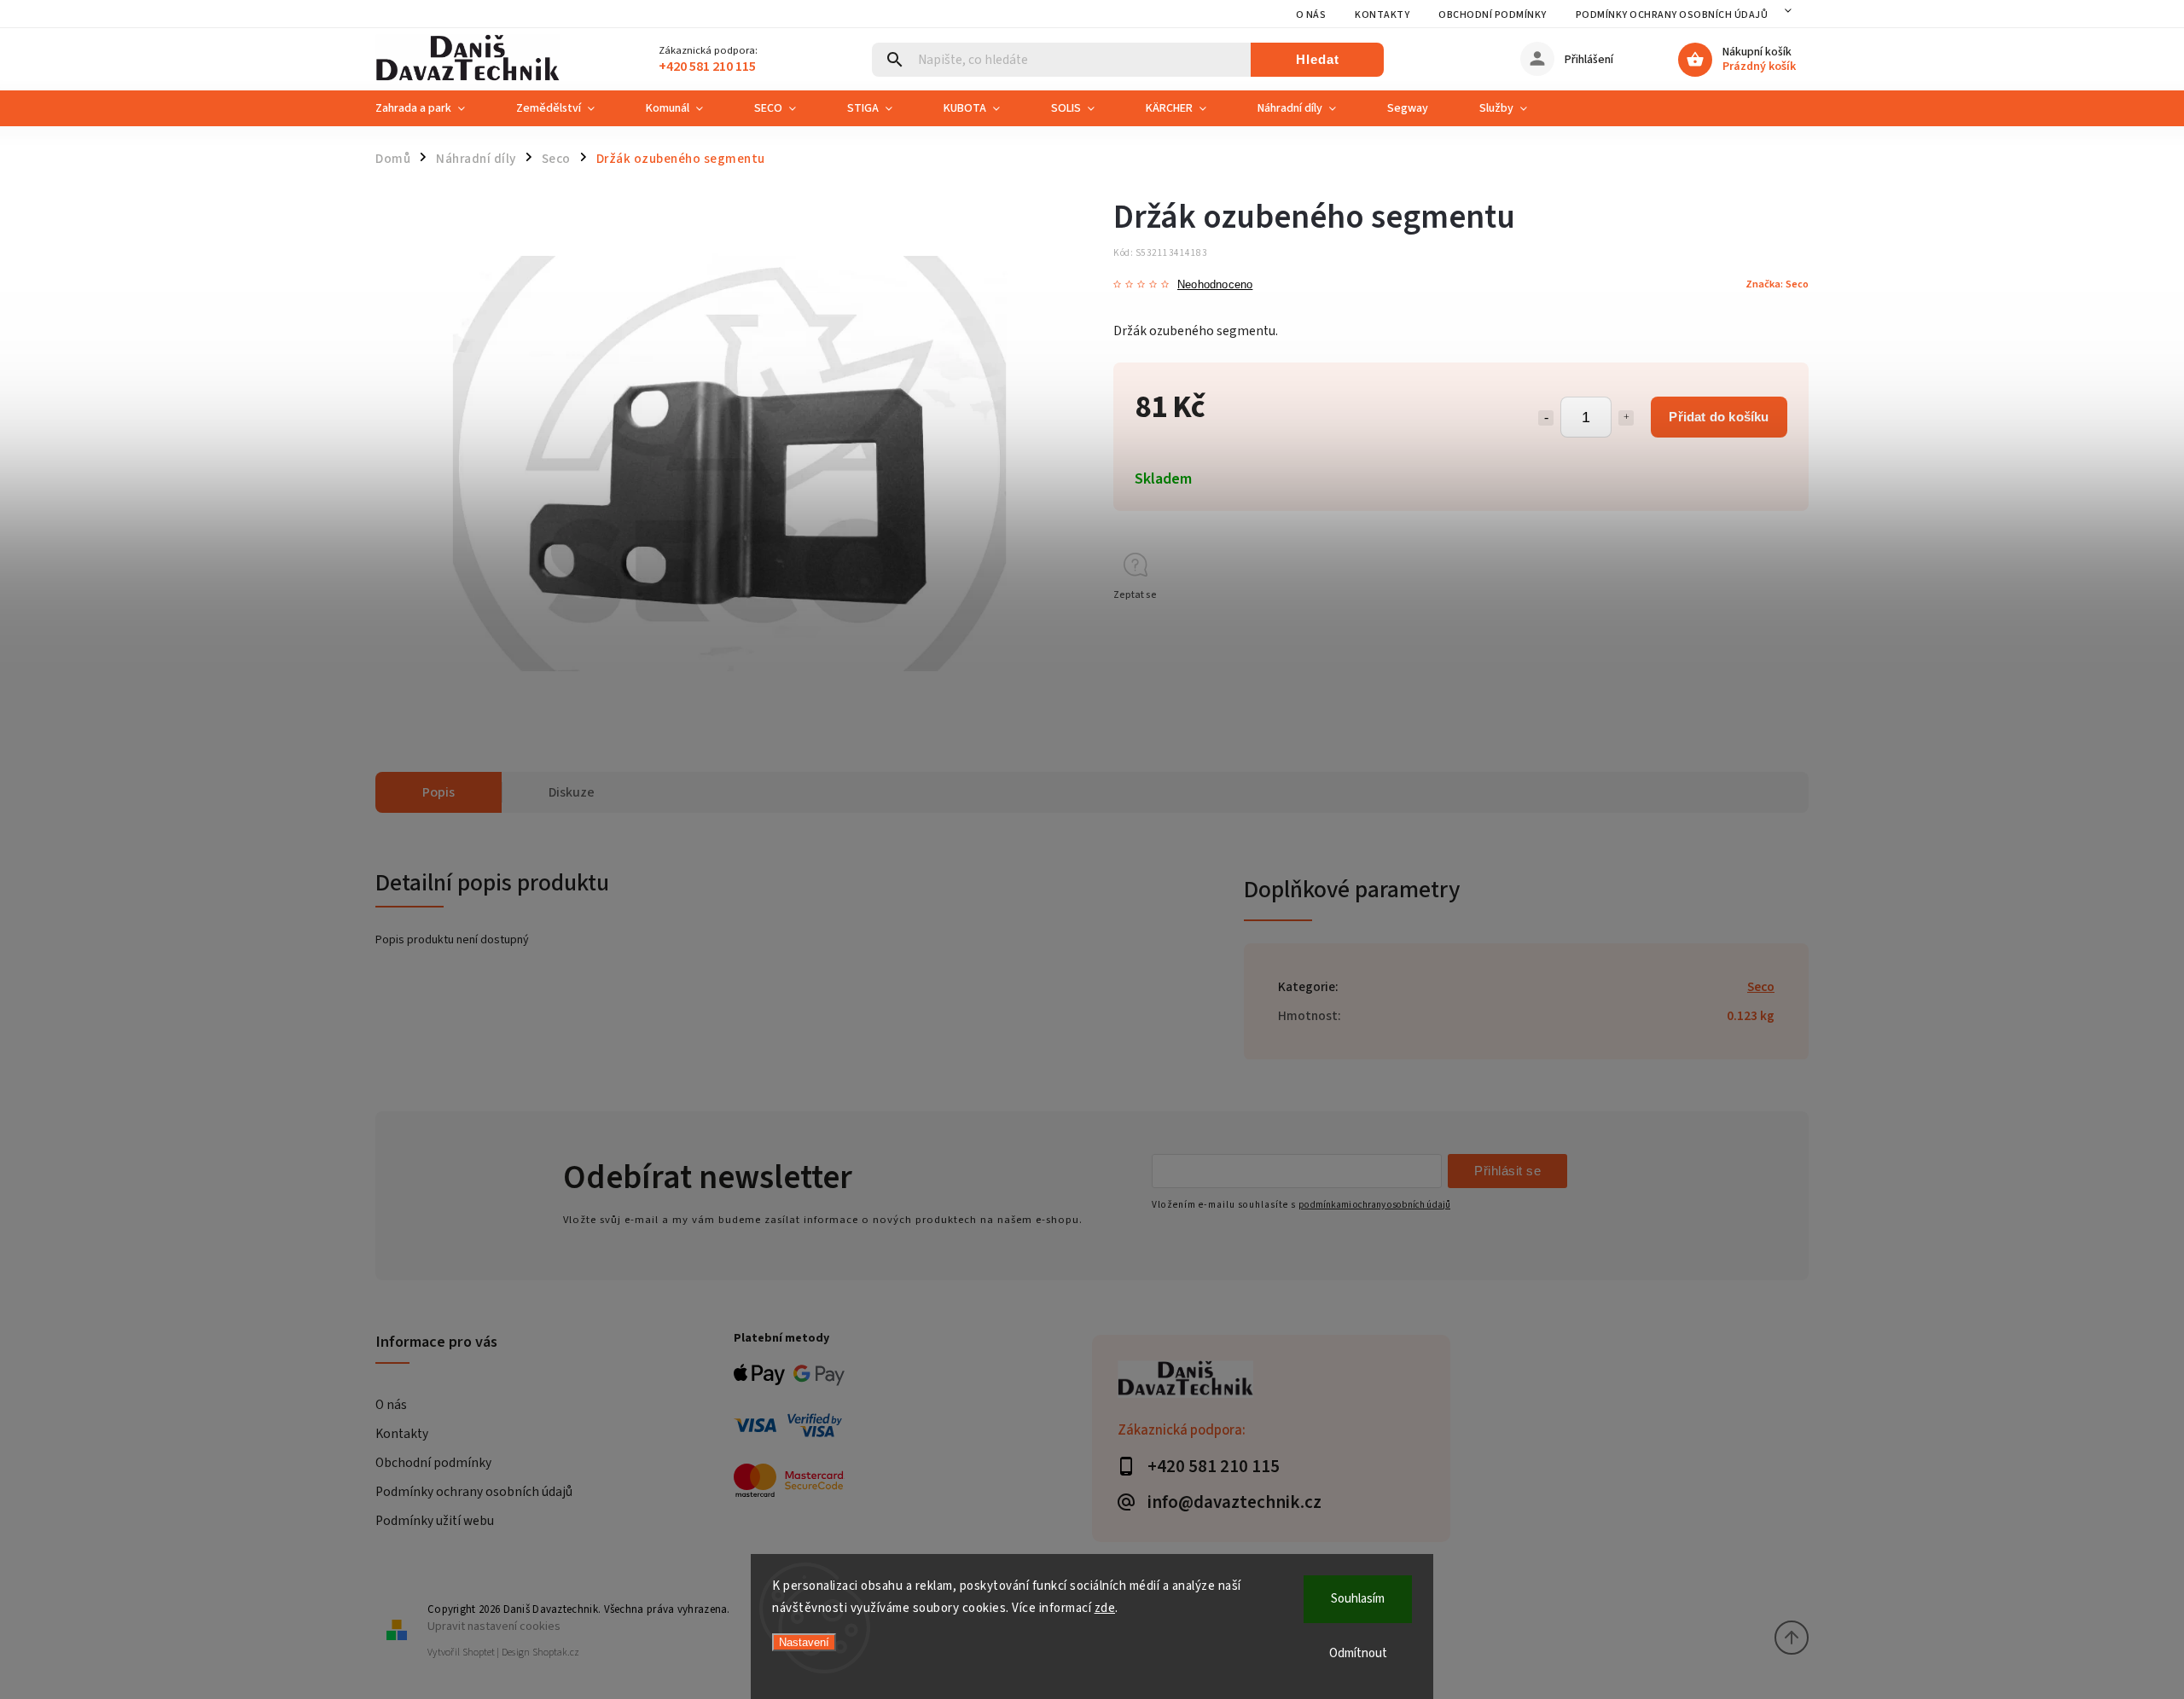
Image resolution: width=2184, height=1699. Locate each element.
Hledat (1318, 59)
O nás (1311, 15)
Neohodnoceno (1215, 285)
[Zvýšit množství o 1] (1626, 418)
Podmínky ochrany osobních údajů (1672, 15)
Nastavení (804, 1642)
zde (1105, 1608)
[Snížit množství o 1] (1546, 418)
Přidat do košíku (1719, 417)
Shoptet (479, 1653)
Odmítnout (1358, 1653)
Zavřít (1756, 626)
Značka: (1777, 284)
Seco (1761, 987)
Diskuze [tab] (572, 792)
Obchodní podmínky (1493, 15)
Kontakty (1382, 15)
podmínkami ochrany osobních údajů (1374, 1205)
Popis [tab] (439, 792)
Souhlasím (1358, 1599)
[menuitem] (433, 108)
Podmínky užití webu (435, 1521)
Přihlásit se (1507, 1171)
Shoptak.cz (556, 1653)
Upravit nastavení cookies (494, 1626)
